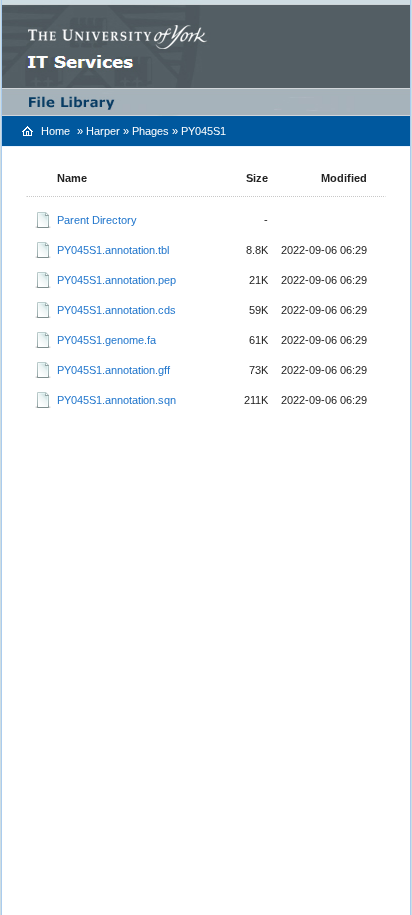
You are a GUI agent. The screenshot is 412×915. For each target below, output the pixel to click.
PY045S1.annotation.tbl (113, 250)
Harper (103, 131)
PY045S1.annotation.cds (116, 310)
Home (55, 131)
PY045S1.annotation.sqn (116, 400)
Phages (150, 131)
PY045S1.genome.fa (106, 340)
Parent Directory (97, 220)
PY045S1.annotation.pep (116, 280)
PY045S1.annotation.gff (113, 370)
